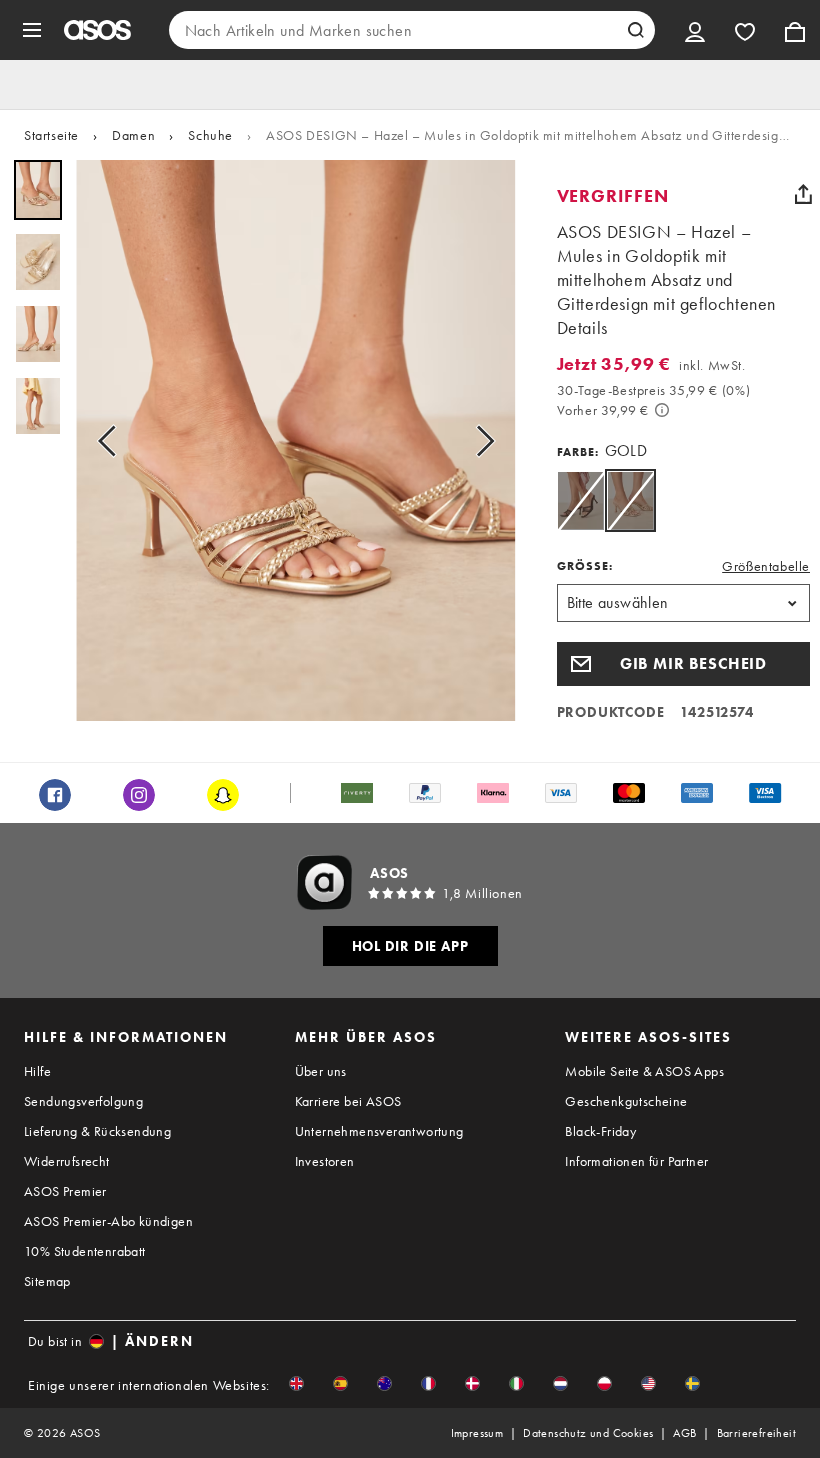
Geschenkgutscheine (626, 1101)
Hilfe (37, 1071)
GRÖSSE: (585, 566)
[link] (630, 500)
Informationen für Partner (636, 1161)
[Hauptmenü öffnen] (32, 30)
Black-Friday (600, 1131)
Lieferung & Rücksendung (97, 1131)
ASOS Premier (65, 1191)
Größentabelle (766, 566)
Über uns (321, 1071)
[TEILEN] (803, 194)
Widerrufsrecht (67, 1161)
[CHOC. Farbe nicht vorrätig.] (580, 500)
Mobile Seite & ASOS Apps (644, 1071)
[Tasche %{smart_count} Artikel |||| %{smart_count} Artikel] (795, 30)
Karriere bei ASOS (348, 1101)
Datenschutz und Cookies (588, 1433)
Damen (133, 135)
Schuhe (210, 135)
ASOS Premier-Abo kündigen (108, 1221)
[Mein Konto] (695, 30)
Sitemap (47, 1281)
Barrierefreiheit (756, 1433)
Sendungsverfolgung (83, 1101)
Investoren (325, 1161)
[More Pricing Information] (662, 410)
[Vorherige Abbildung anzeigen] (113, 440)
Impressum (477, 1433)
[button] (683, 664)
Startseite (51, 135)
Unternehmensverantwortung (379, 1131)
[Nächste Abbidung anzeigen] (479, 440)
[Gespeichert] (745, 30)
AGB (684, 1433)
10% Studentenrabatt (85, 1251)
